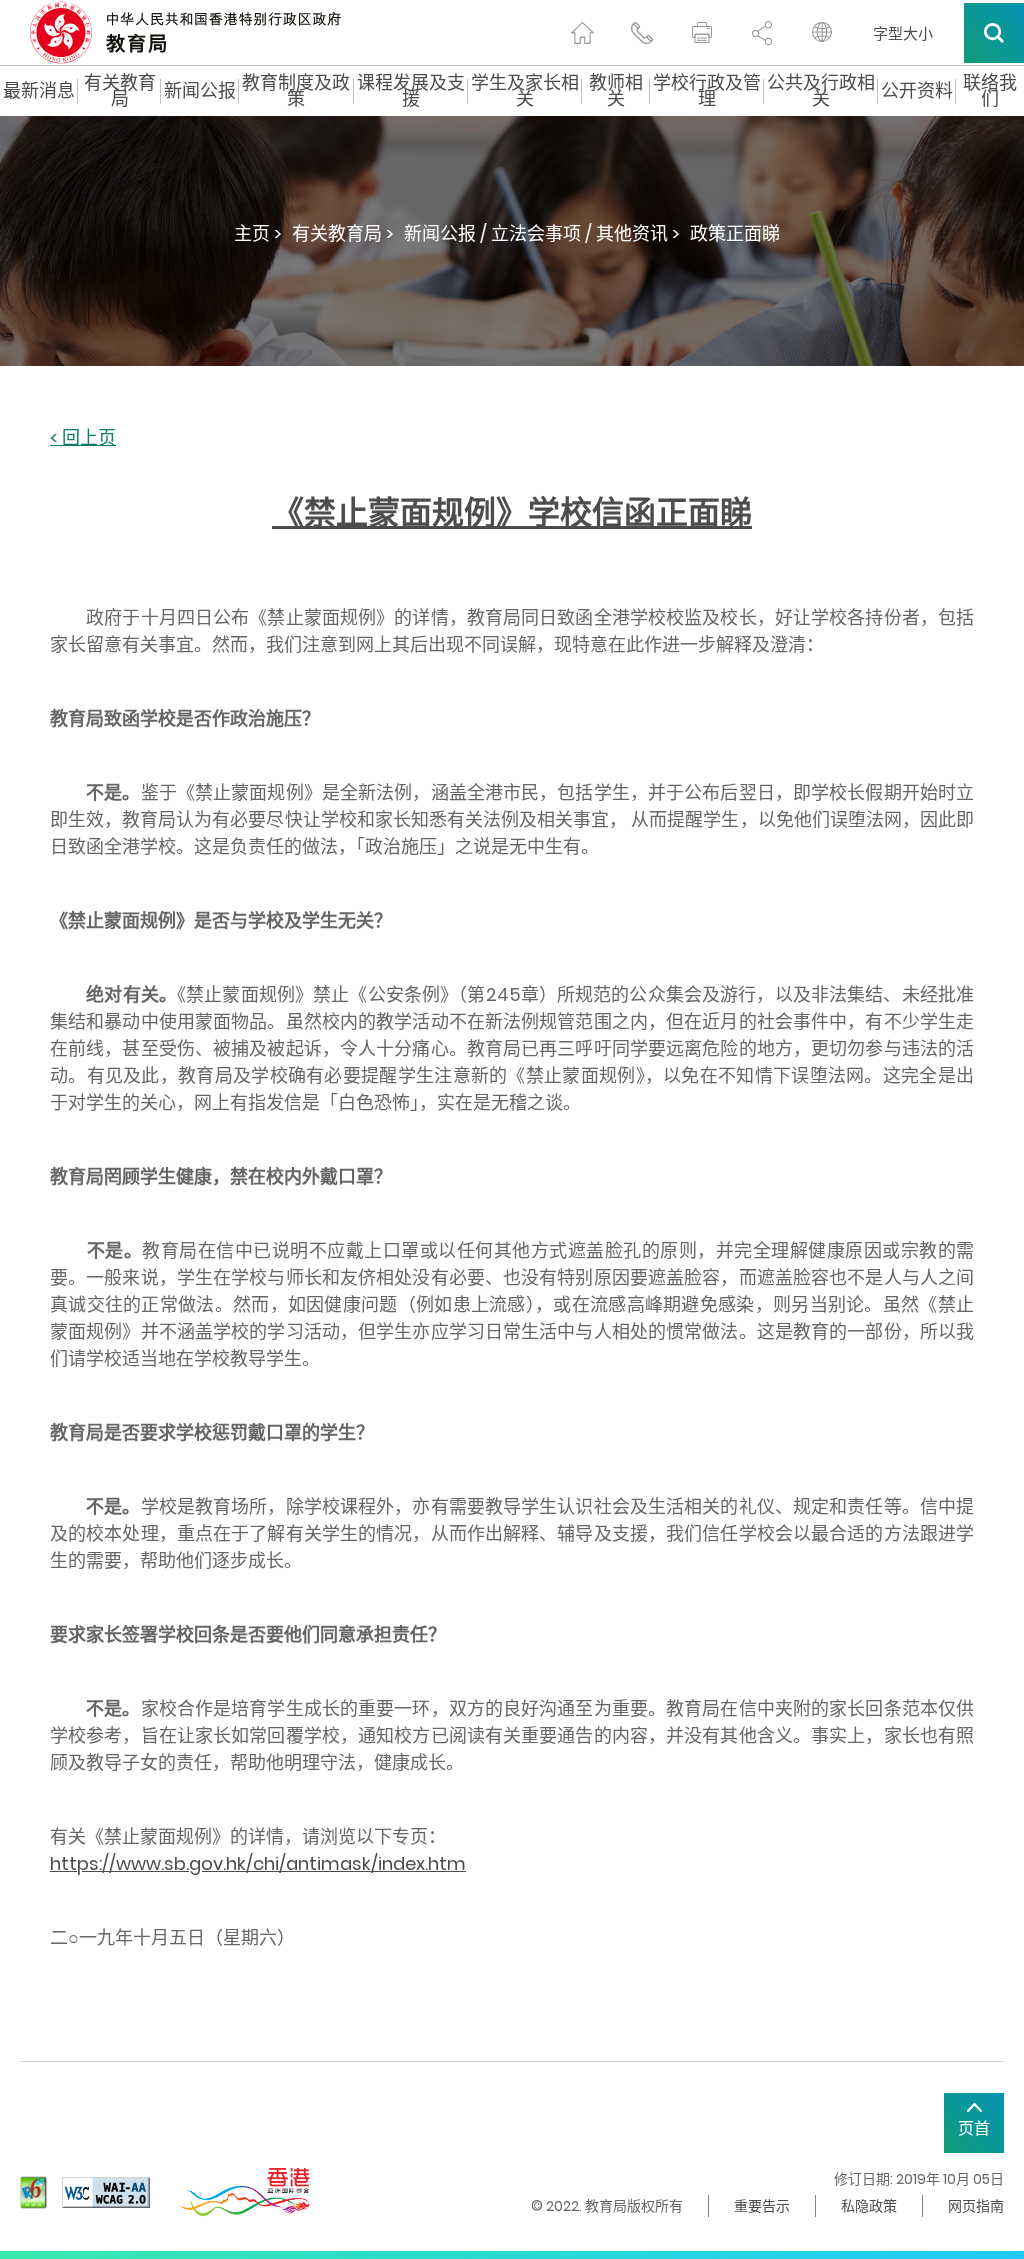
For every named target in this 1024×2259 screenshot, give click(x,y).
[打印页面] (702, 33)
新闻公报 (200, 91)
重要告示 (762, 2206)
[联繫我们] (642, 33)
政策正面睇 (735, 233)
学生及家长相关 (525, 91)
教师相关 (616, 91)
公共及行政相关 (821, 91)
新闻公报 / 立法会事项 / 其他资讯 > (542, 233)
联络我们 (990, 91)
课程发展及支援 (411, 91)
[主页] (582, 33)
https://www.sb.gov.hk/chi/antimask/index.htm (258, 1863)
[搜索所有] (994, 33)
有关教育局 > (343, 233)
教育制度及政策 (296, 91)
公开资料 (917, 91)
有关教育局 (120, 91)
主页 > (258, 233)
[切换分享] (762, 33)
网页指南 (976, 2206)
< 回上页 (83, 438)
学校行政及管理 (707, 91)
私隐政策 (869, 2206)
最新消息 (39, 91)
